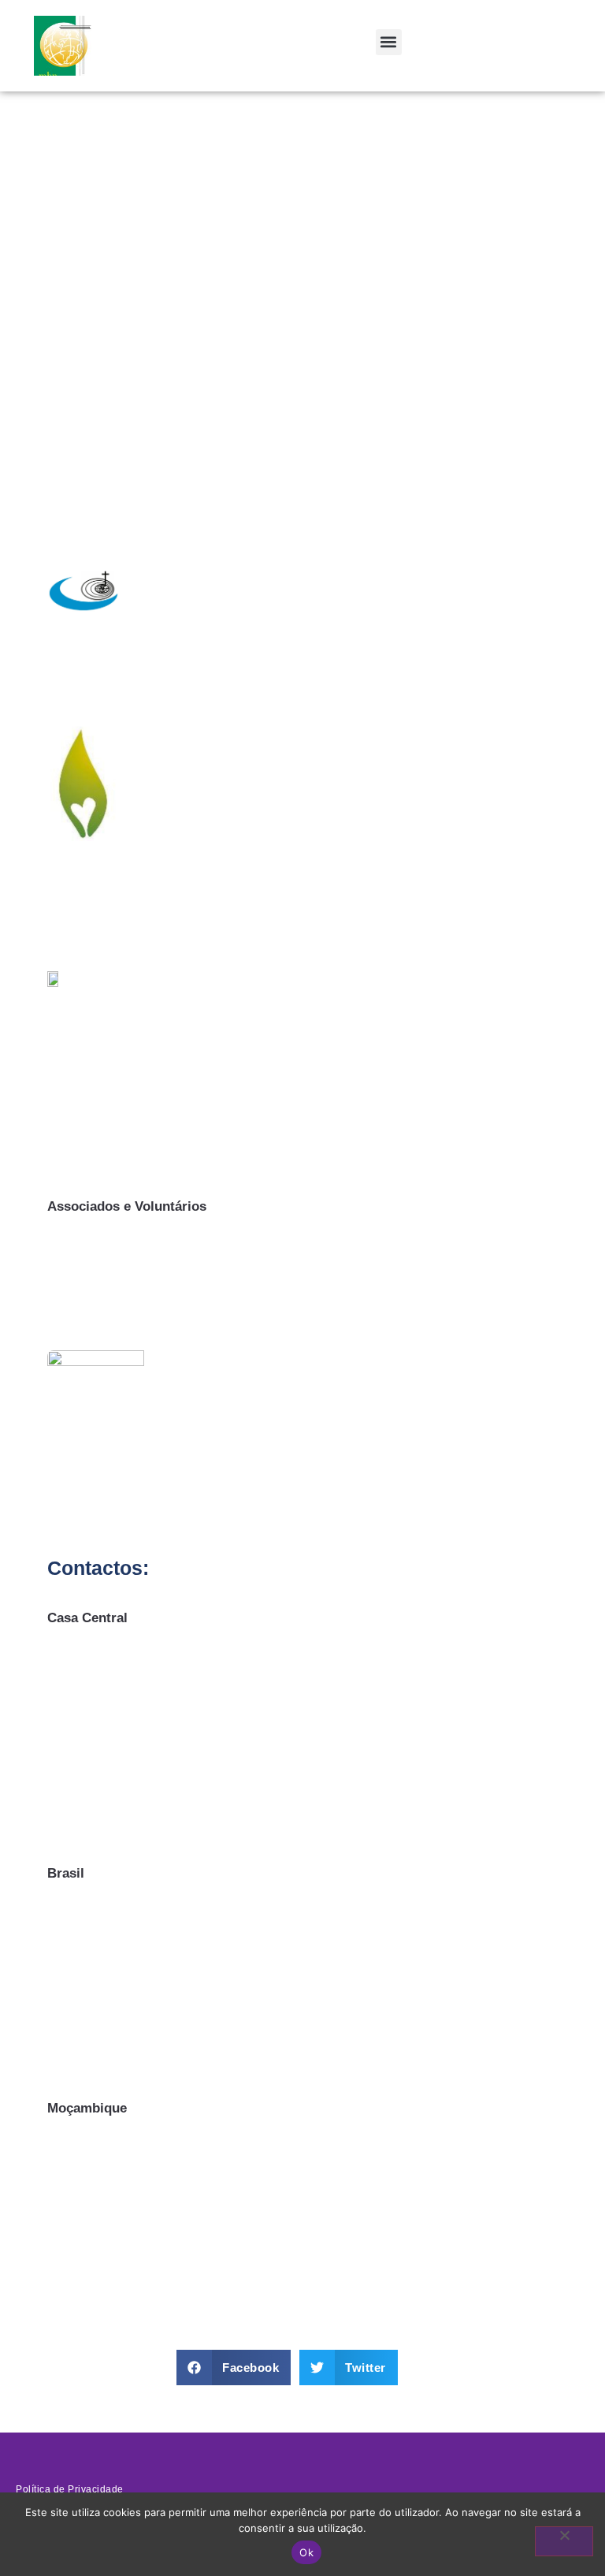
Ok (306, 2552)
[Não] (564, 2541)
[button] (389, 42)
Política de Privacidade (70, 2489)
